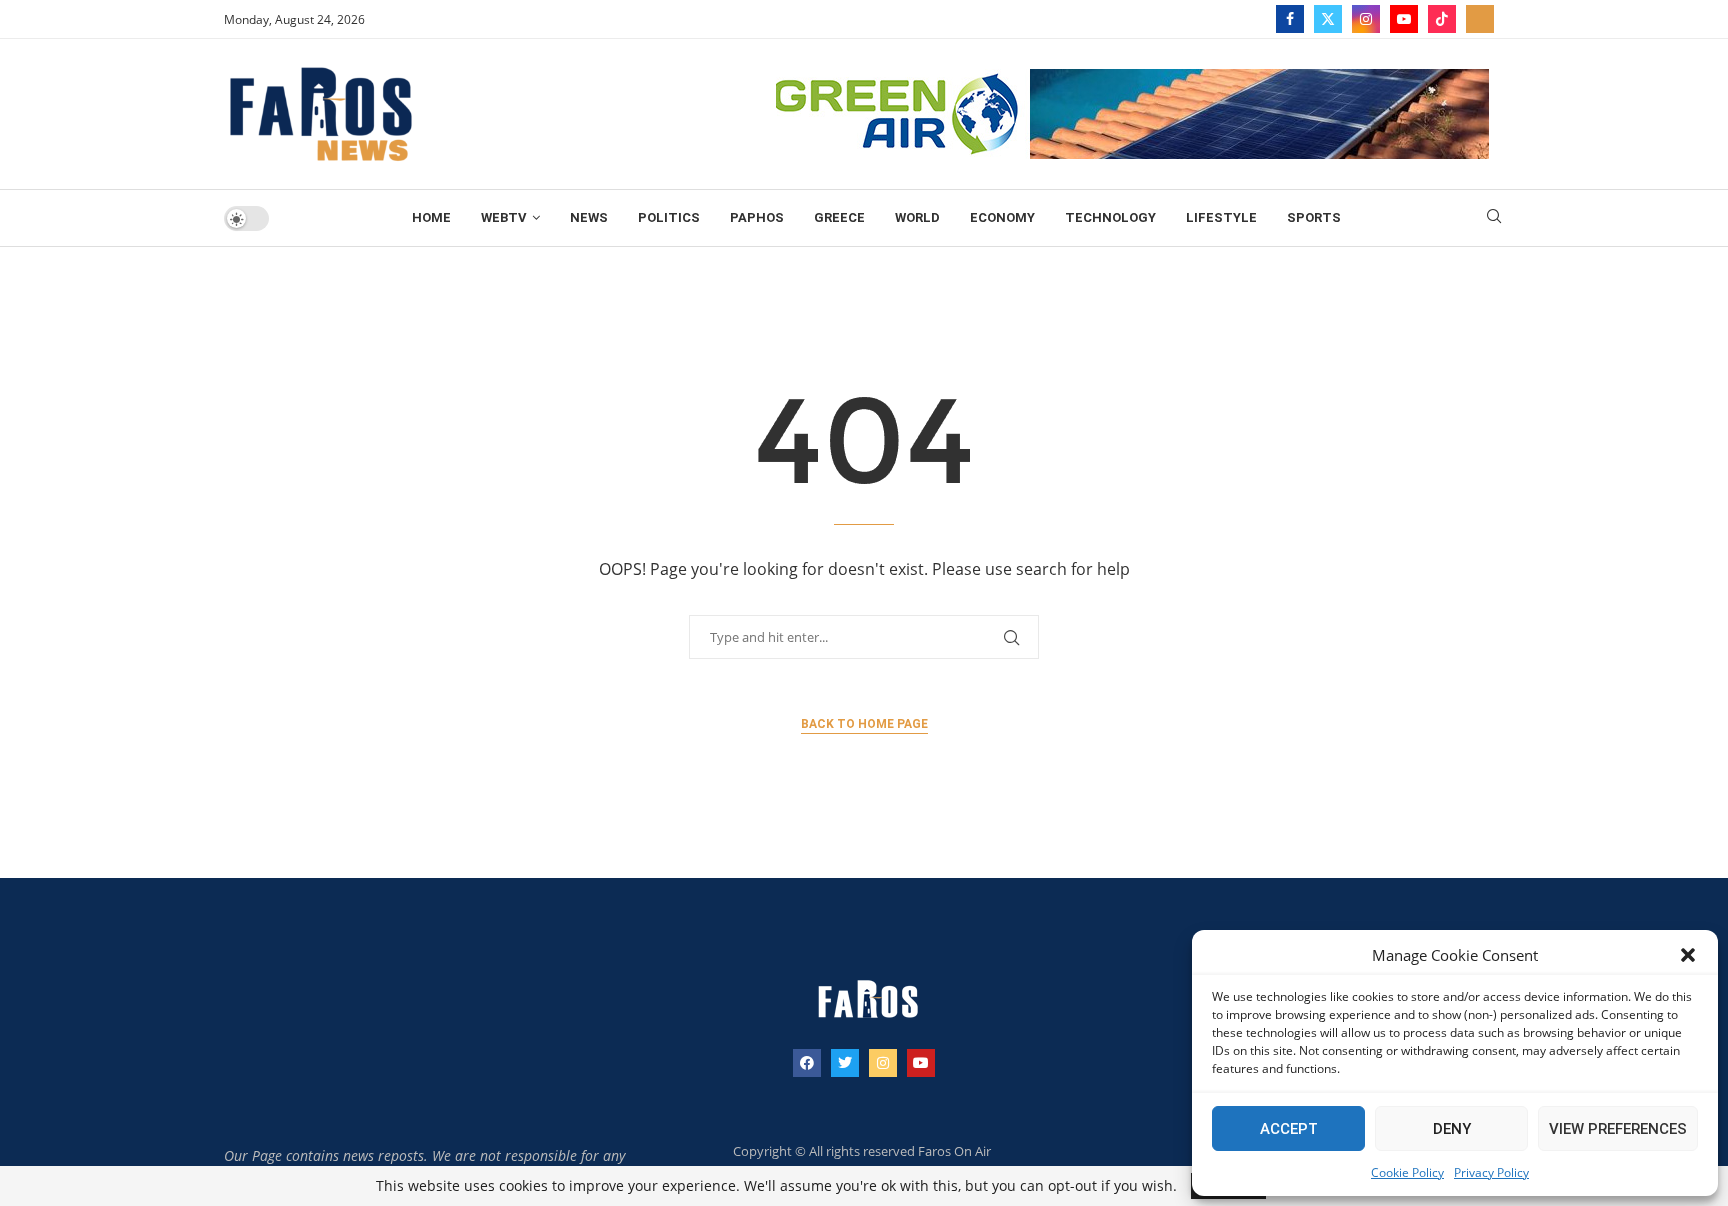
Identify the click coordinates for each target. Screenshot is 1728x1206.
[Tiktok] (1442, 19)
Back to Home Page (864, 724)
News (589, 217)
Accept (1289, 1129)
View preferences (1618, 1129)
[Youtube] (1404, 19)
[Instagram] (1366, 19)
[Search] (1494, 218)
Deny (1452, 1129)
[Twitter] (1328, 19)
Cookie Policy (1407, 1172)
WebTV (504, 217)
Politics (669, 217)
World (917, 217)
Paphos (757, 217)
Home (431, 217)
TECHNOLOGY (1110, 217)
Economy (1002, 217)
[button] (1688, 955)
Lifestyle (1221, 217)
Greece (839, 217)
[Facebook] (1290, 19)
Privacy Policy (1491, 1172)
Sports (1314, 217)
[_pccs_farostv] (1480, 19)
